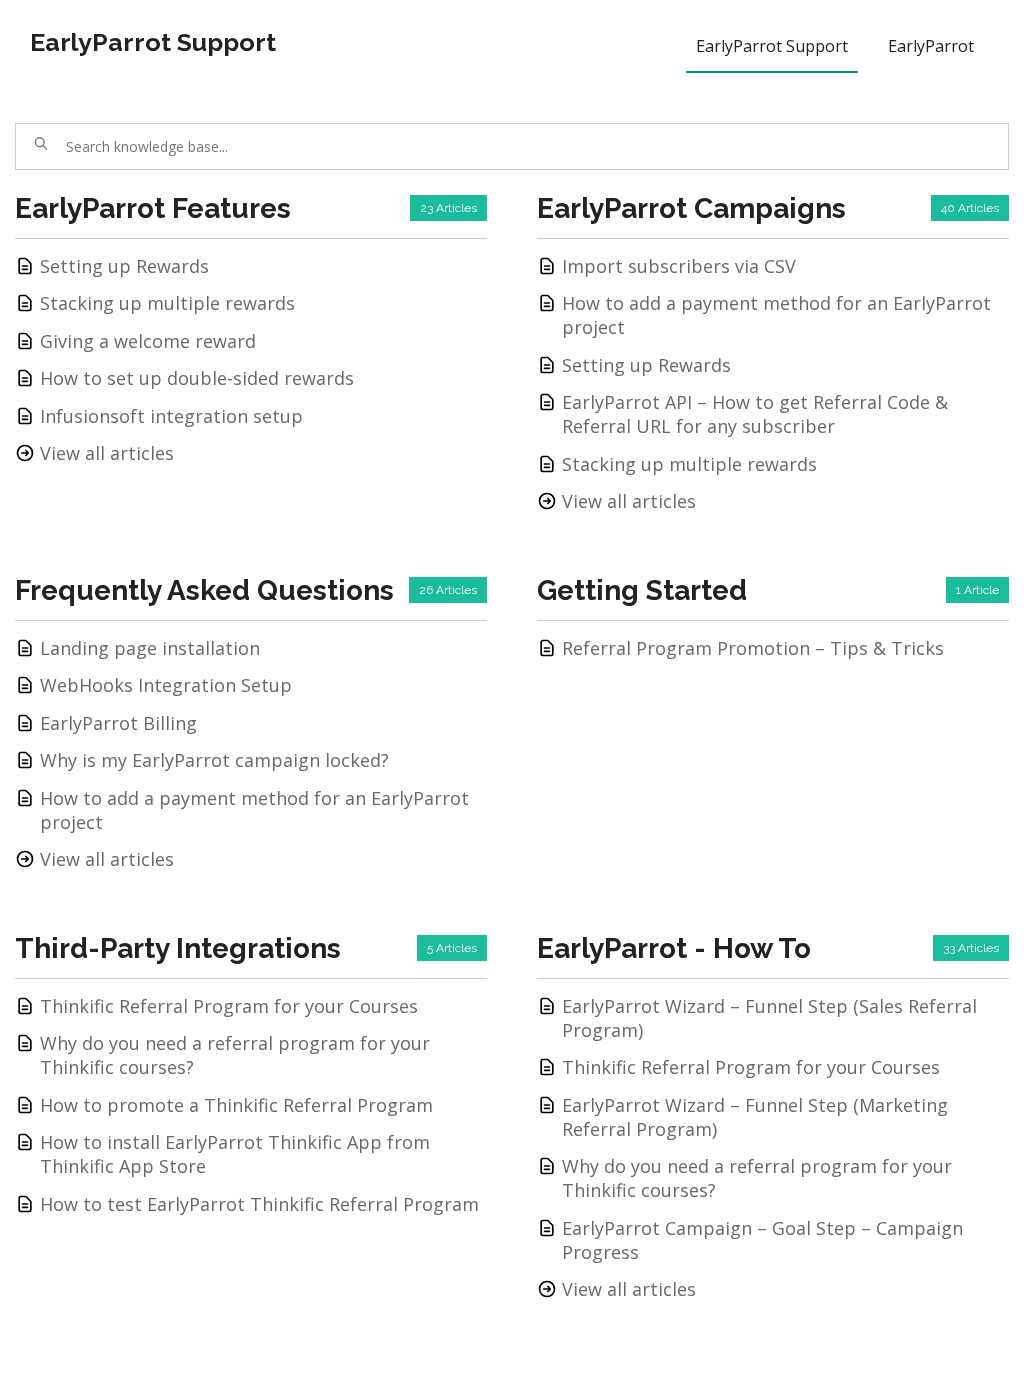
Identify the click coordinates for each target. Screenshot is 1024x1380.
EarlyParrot (931, 46)
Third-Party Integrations (178, 948)
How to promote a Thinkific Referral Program (236, 1105)
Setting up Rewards (124, 266)
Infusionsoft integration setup (171, 416)
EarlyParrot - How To (674, 948)
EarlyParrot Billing (118, 723)
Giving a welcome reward (148, 341)
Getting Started (642, 590)
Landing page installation (150, 648)
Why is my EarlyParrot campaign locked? (214, 760)
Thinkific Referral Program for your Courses (229, 1006)
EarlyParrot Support (153, 42)
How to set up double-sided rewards (197, 378)
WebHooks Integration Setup (166, 685)
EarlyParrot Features (153, 208)
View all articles (107, 453)
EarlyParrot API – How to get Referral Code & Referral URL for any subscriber (755, 414)
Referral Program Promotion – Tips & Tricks (753, 648)
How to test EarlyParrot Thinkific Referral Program (259, 1204)
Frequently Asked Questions (204, 590)
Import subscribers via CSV (679, 266)
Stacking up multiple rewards (167, 303)
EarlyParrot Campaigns (691, 208)
